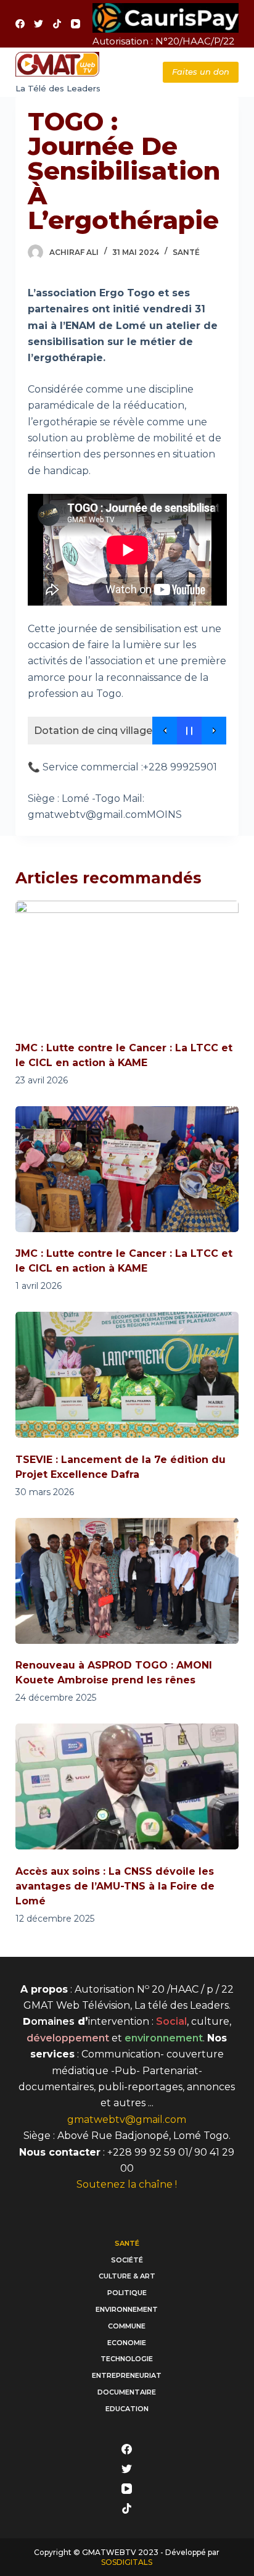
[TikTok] (57, 24)
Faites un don (201, 72)
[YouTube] (76, 24)
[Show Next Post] (214, 731)
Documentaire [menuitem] (127, 2392)
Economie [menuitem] (127, 2343)
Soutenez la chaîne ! (127, 2184)
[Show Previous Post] (165, 731)
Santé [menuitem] (127, 2243)
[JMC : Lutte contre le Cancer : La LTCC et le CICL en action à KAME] (127, 964)
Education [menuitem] (127, 2409)
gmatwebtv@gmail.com (127, 2120)
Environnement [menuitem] (127, 2309)
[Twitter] (39, 24)
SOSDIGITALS (127, 2562)
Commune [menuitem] (127, 2326)
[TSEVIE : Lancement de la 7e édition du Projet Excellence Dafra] (127, 1375)
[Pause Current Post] (189, 731)
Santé (186, 252)
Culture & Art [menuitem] (127, 2276)
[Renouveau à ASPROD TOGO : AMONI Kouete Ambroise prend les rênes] (127, 1581)
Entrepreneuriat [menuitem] (127, 2375)
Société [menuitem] (127, 2260)
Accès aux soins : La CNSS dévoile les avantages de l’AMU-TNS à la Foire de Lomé (115, 1886)
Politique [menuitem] (127, 2293)
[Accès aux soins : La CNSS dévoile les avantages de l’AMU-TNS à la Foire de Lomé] (127, 1786)
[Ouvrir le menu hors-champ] (127, 72)
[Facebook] (20, 24)
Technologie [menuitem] (127, 2359)
